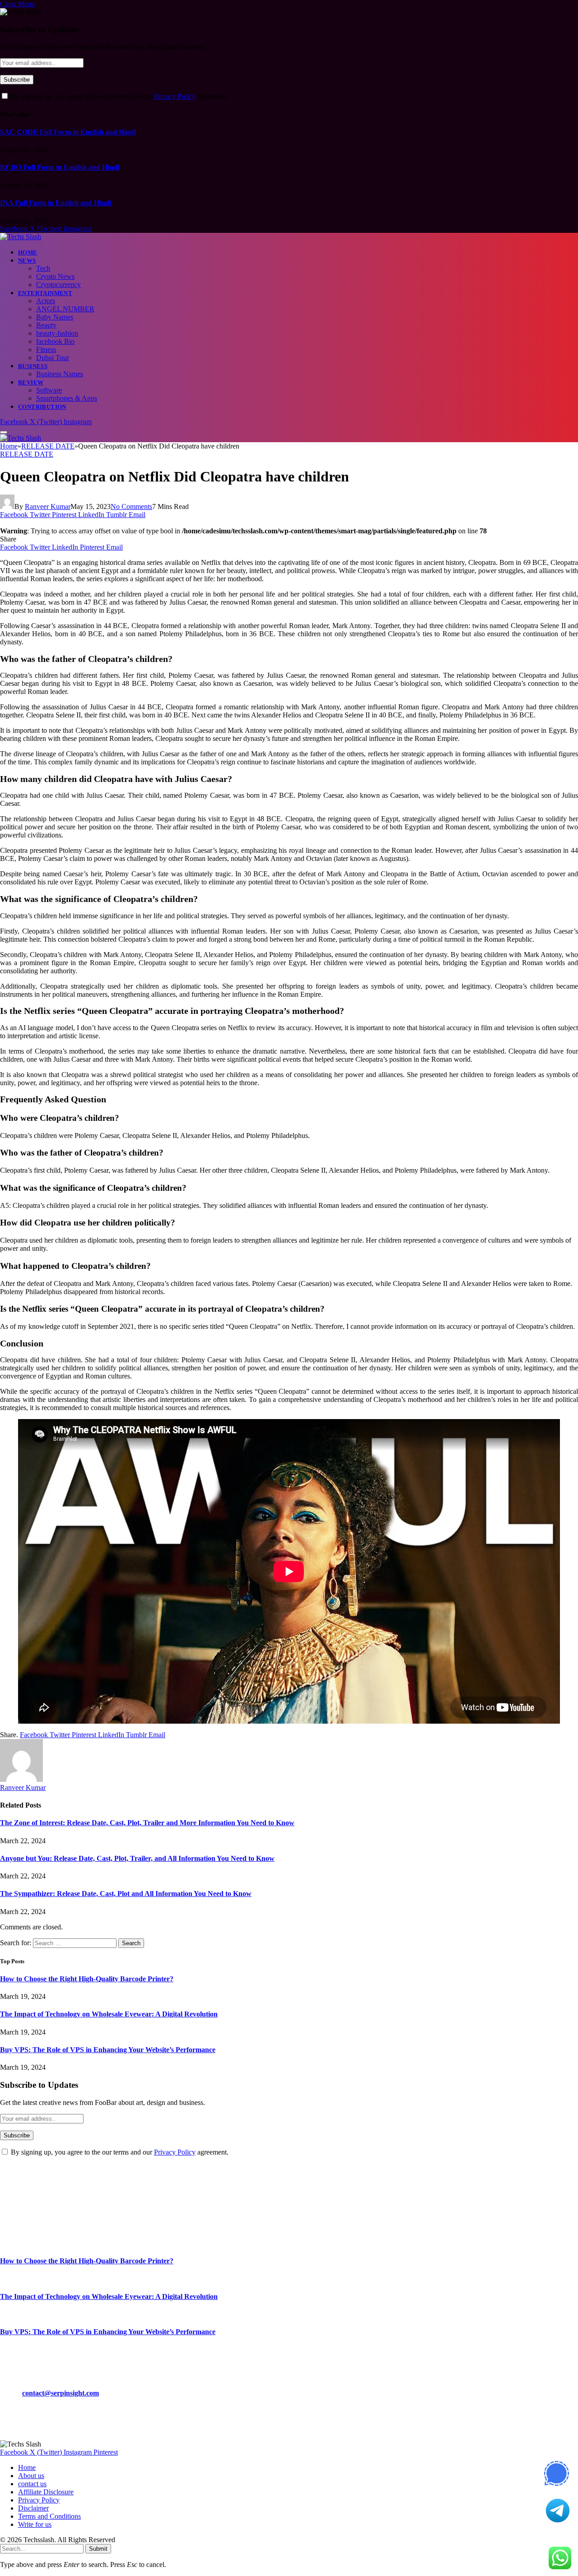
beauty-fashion (57, 333)
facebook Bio (55, 341)
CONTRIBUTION (42, 407)
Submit (98, 2549)
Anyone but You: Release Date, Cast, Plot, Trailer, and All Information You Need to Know (137, 1858)
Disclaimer (33, 2508)
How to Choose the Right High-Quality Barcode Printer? (87, 1979)
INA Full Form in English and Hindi (56, 203)
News (27, 261)
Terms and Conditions (49, 2516)
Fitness (46, 349)
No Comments (131, 506)
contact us (32, 2484)
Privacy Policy (175, 96)
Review (31, 382)
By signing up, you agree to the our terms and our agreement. (119, 96)
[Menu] (4, 432)
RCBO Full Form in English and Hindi (60, 167)
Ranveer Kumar (48, 506)
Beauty (46, 325)
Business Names (60, 374)
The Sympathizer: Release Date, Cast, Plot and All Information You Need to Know (126, 1894)
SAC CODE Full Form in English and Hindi (68, 132)
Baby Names (55, 317)
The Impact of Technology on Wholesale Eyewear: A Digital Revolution (109, 2014)
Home (28, 252)
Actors (46, 301)
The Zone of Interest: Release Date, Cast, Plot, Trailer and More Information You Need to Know (147, 1823)
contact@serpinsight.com (61, 2393)
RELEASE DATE (27, 454)
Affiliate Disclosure (46, 2492)
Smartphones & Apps (67, 398)
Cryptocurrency (58, 284)
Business (33, 366)
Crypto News (55, 276)
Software (49, 390)
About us (31, 2476)
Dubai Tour (53, 358)
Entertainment (45, 293)
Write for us (35, 2524)
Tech (43, 268)
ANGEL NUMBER (65, 309)
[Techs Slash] (21, 237)
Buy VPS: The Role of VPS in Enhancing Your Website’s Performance (108, 2050)
